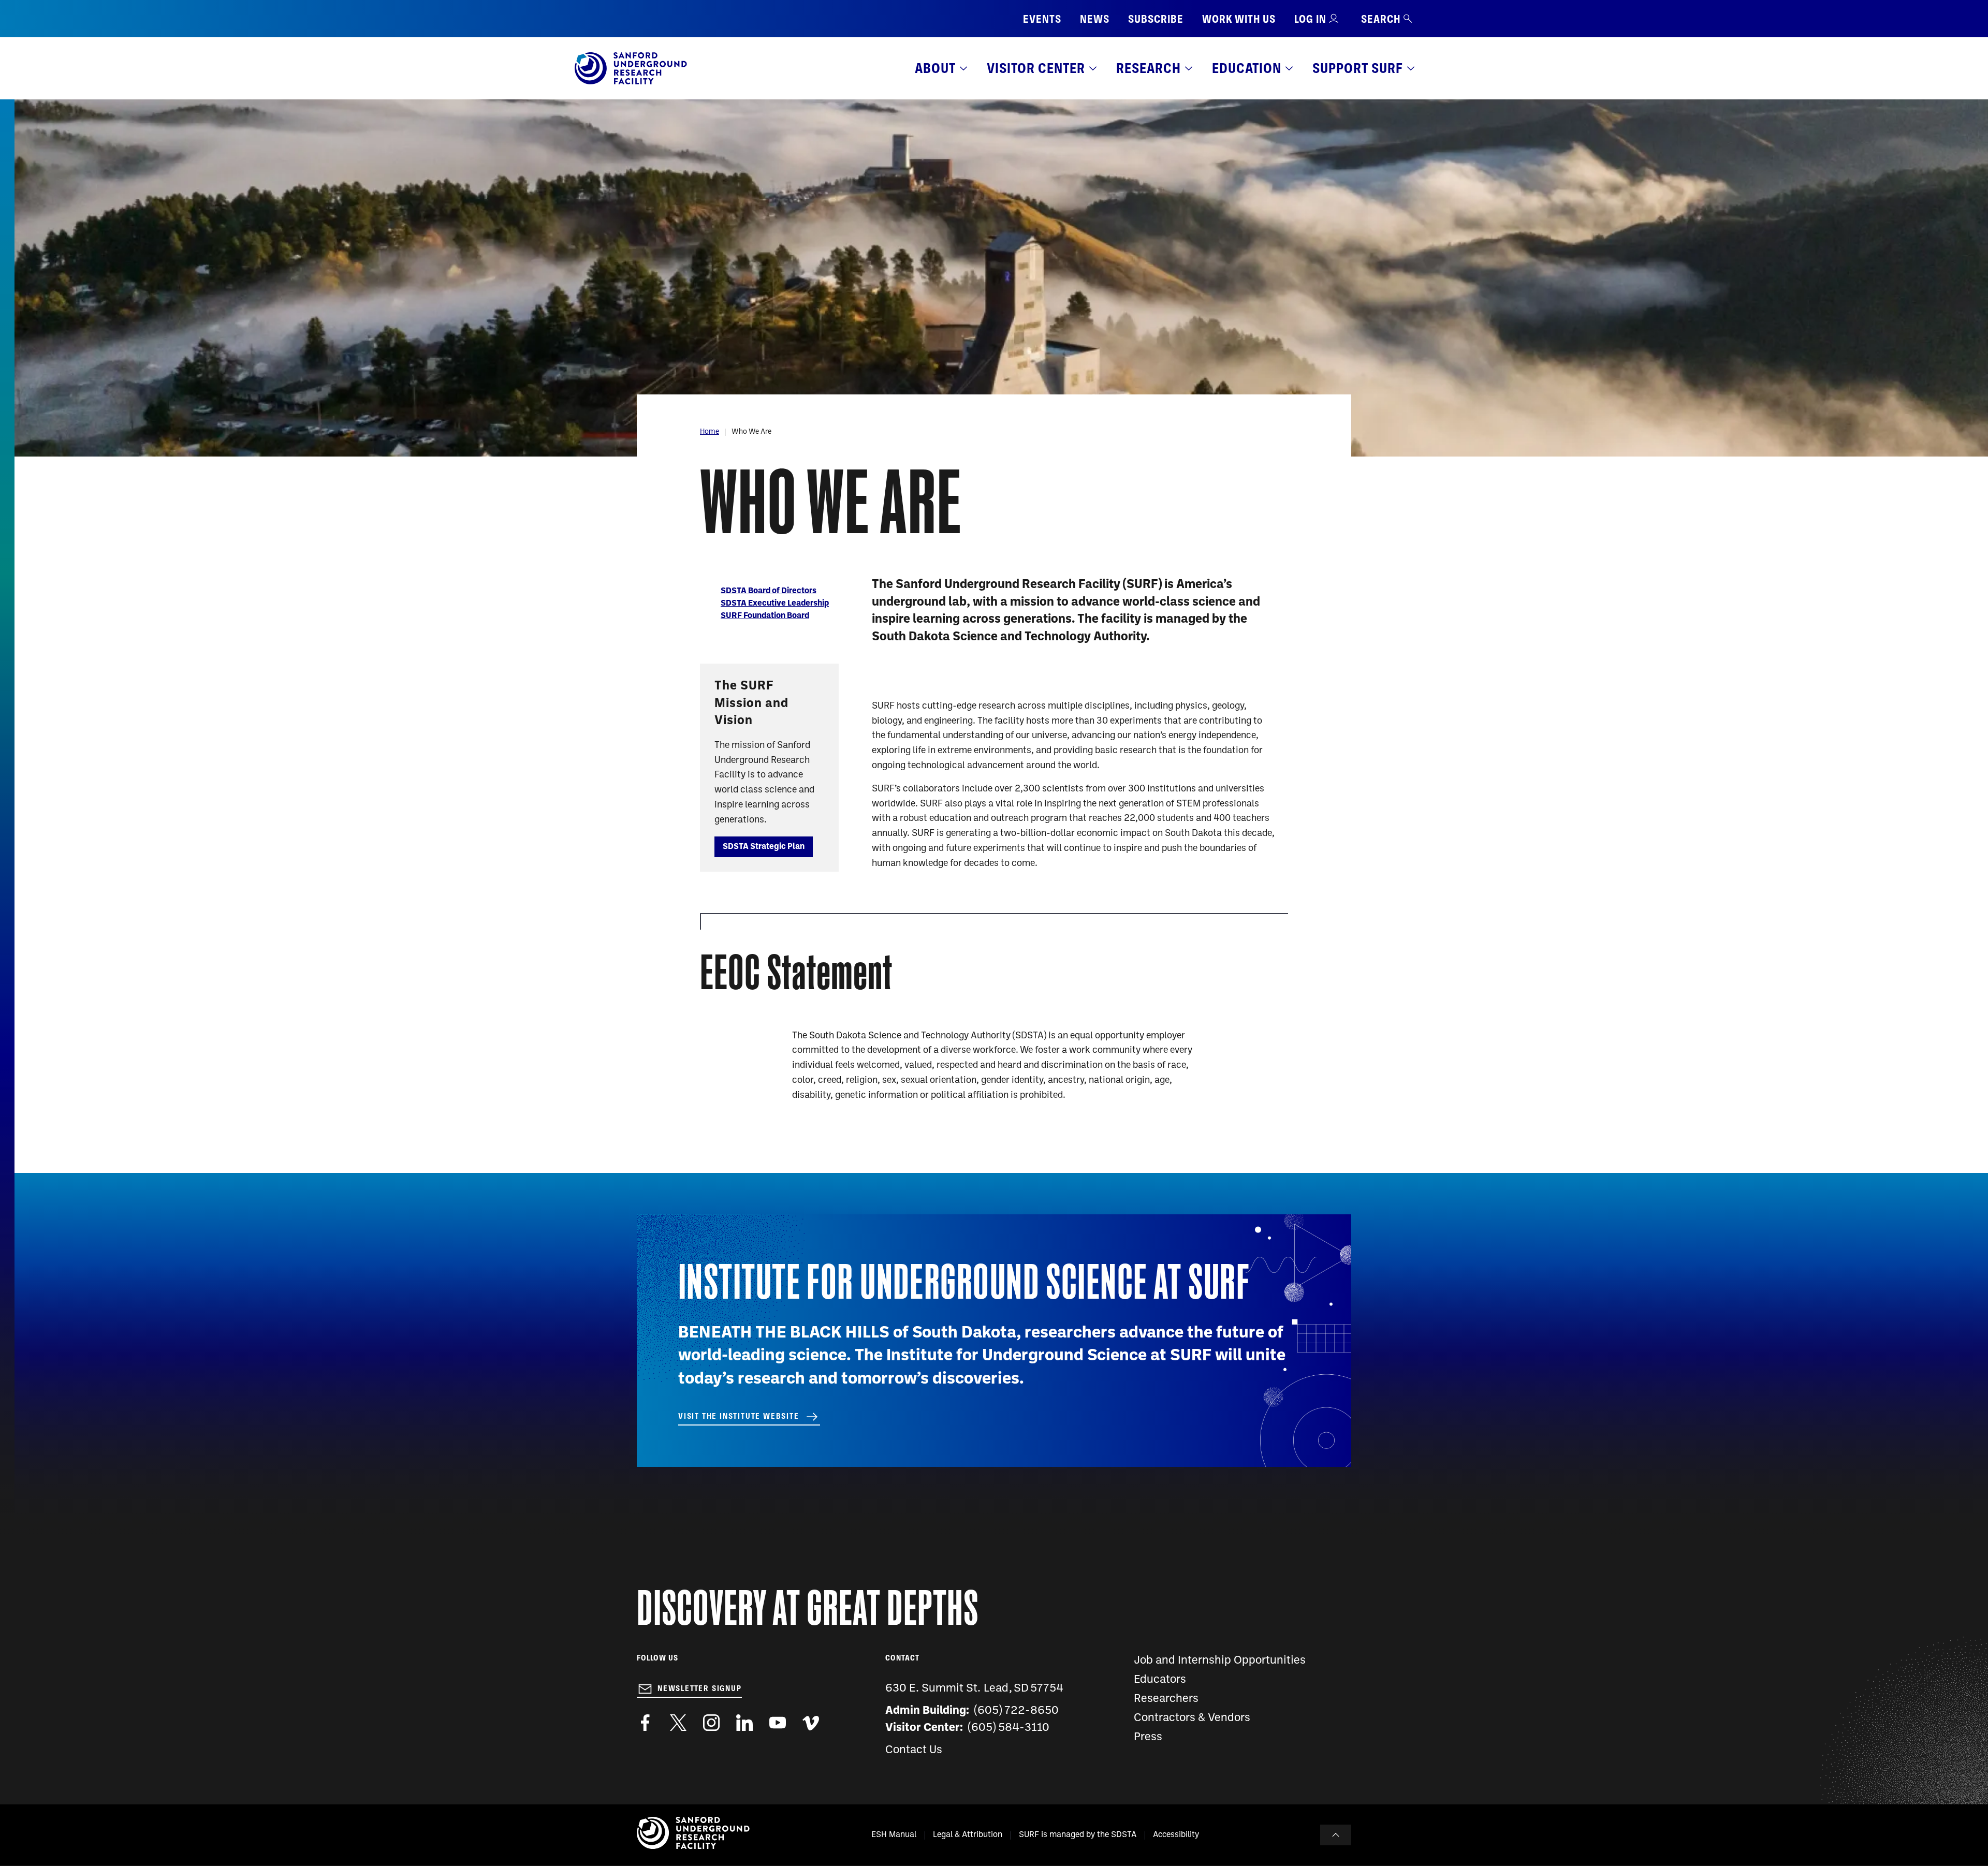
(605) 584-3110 (1009, 1728)
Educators (1160, 1680)
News (1095, 19)
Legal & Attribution (968, 1835)
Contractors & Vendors (1192, 1718)
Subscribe (1156, 19)
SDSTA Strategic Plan (764, 847)
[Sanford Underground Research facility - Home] (631, 82)
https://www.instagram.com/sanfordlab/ (711, 1723)
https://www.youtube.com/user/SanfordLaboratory (778, 1723)
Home (710, 432)
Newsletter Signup (700, 1688)
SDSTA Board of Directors (769, 591)
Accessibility (1176, 1835)
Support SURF (1358, 68)
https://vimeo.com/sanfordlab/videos (811, 1723)
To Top (1336, 1835)
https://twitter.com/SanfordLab (678, 1723)
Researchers (1166, 1699)
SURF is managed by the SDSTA (1078, 1835)
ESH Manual (894, 1835)
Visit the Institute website (739, 1416)
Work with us (1239, 19)
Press (1148, 1737)
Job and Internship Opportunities (1220, 1661)
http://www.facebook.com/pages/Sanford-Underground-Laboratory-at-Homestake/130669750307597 (645, 1723)
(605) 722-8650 (1017, 1711)
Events (1042, 19)
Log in (1310, 19)
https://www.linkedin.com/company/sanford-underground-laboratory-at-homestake (744, 1723)
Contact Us (914, 1750)
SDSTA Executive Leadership (775, 604)
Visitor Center (1036, 68)
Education (1247, 68)
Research (1149, 68)
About (935, 68)
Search (1381, 19)
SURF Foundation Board (765, 616)
